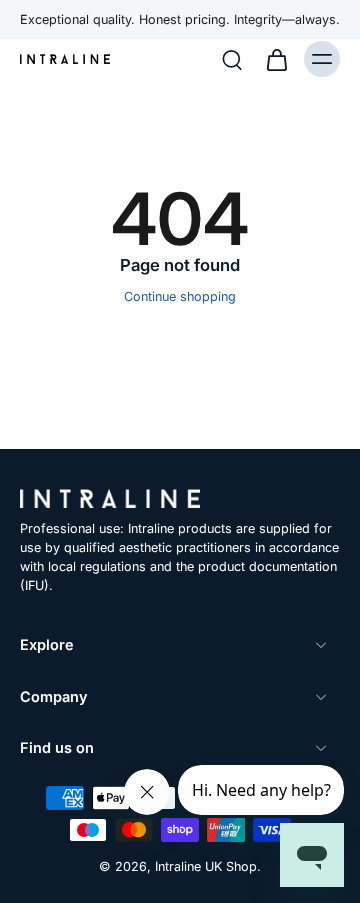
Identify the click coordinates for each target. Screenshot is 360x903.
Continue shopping (180, 296)
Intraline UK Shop (206, 866)
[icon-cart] (276, 59)
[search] (232, 59)
